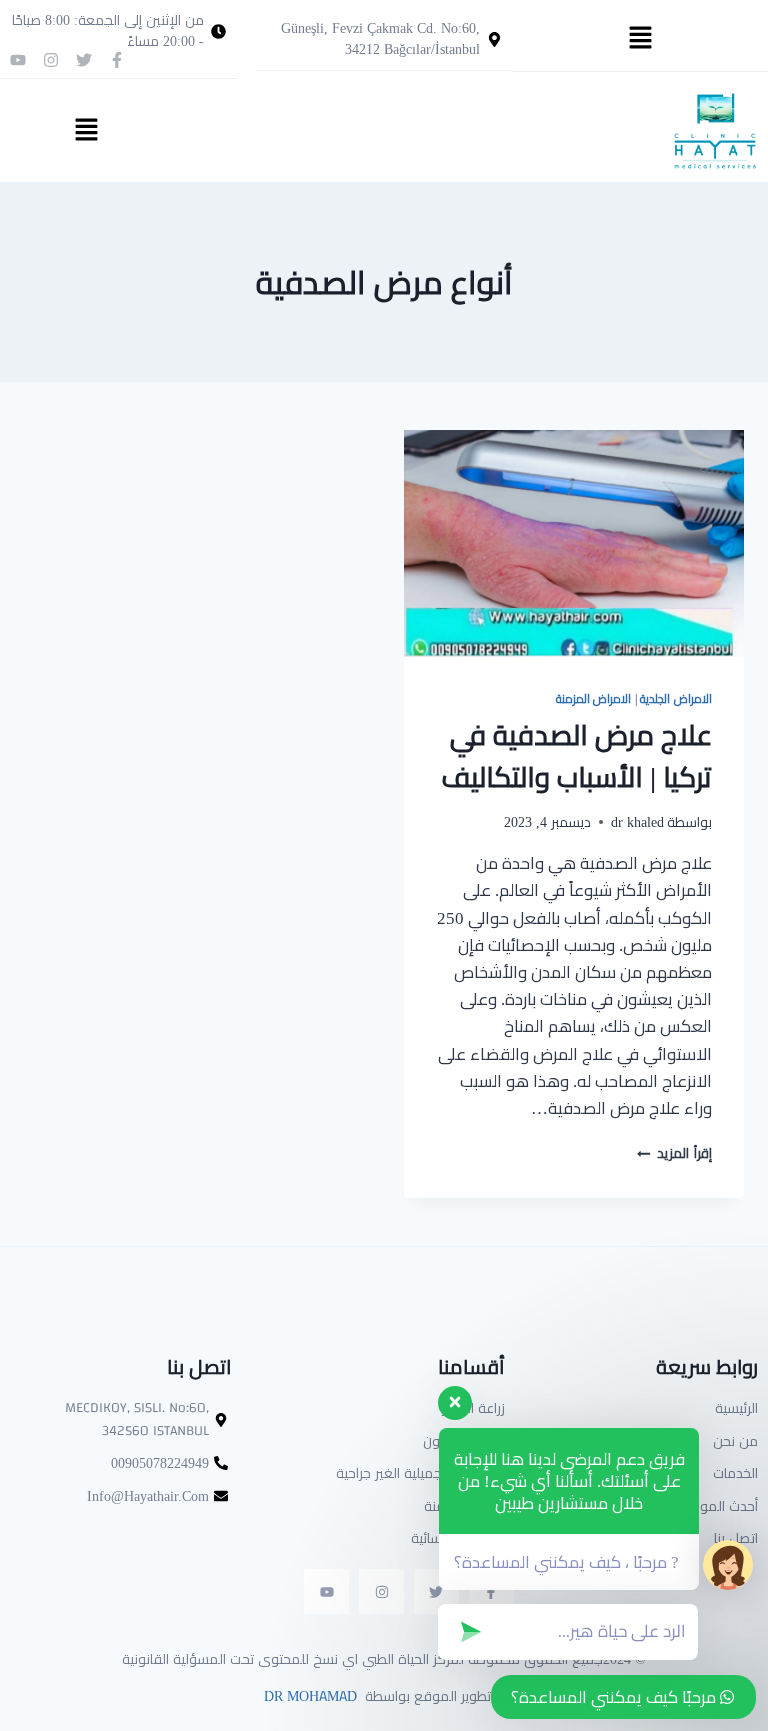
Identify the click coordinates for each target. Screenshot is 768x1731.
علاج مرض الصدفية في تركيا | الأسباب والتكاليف (576, 756)
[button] (640, 38)
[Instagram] (51, 60)
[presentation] (574, 543)
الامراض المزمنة (594, 698)
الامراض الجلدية (676, 698)
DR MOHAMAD (308, 1696)
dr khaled (637, 822)
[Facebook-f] (117, 60)
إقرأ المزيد (674, 1153)
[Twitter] (84, 60)
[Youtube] (18, 60)
